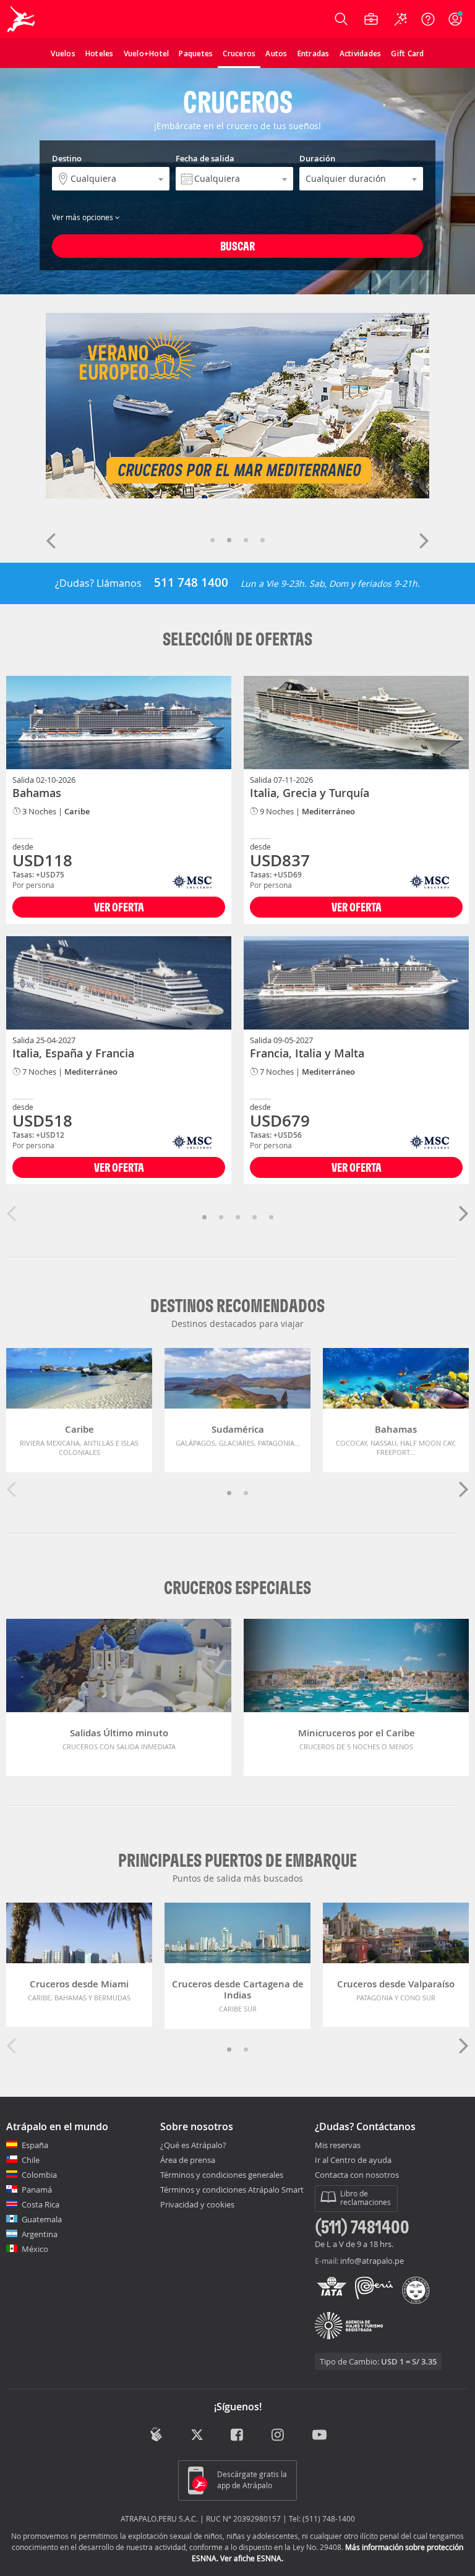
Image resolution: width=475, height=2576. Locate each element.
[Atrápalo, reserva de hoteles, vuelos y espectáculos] (22, 19)
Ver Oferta (119, 907)
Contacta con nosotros (357, 2175)
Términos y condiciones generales (222, 2175)
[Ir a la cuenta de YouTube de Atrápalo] (319, 2436)
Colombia (39, 2175)
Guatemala (42, 2219)
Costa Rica (41, 2204)
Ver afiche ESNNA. (252, 2558)
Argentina (40, 2234)
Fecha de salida (205, 158)
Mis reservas (338, 2146)
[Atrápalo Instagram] (279, 2436)
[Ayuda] (428, 19)
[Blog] (156, 2434)
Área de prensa (188, 2160)
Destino (67, 158)
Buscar (237, 246)
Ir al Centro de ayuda (353, 2160)
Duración (317, 158)
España (35, 2145)
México (35, 2249)
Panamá (37, 2190)
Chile (31, 2160)
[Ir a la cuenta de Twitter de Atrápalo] (197, 2436)
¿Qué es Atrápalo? (193, 2145)
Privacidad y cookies (197, 2204)
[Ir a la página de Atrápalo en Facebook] (238, 2436)
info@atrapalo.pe (372, 2261)
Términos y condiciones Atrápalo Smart (232, 2190)
